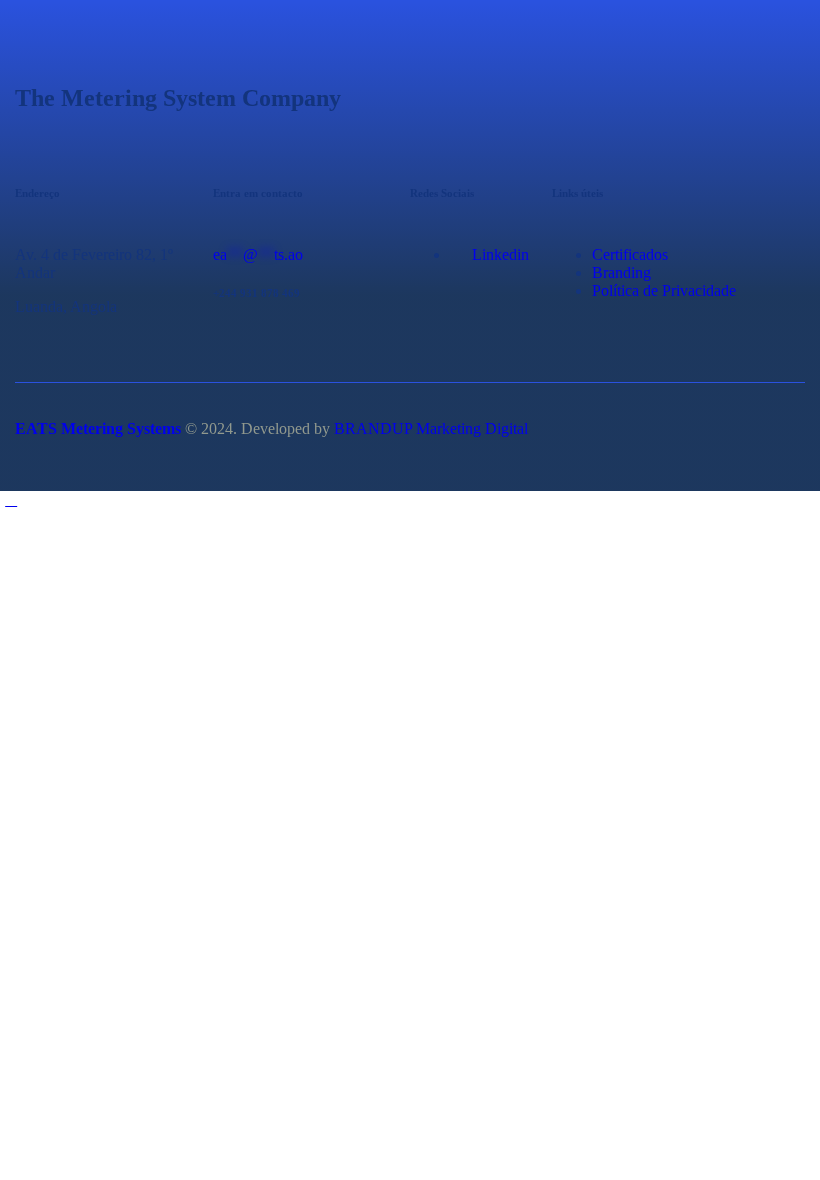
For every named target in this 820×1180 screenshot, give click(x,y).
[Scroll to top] (11, 499)
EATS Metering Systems (98, 428)
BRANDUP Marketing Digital (431, 428)
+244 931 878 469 (256, 293)
